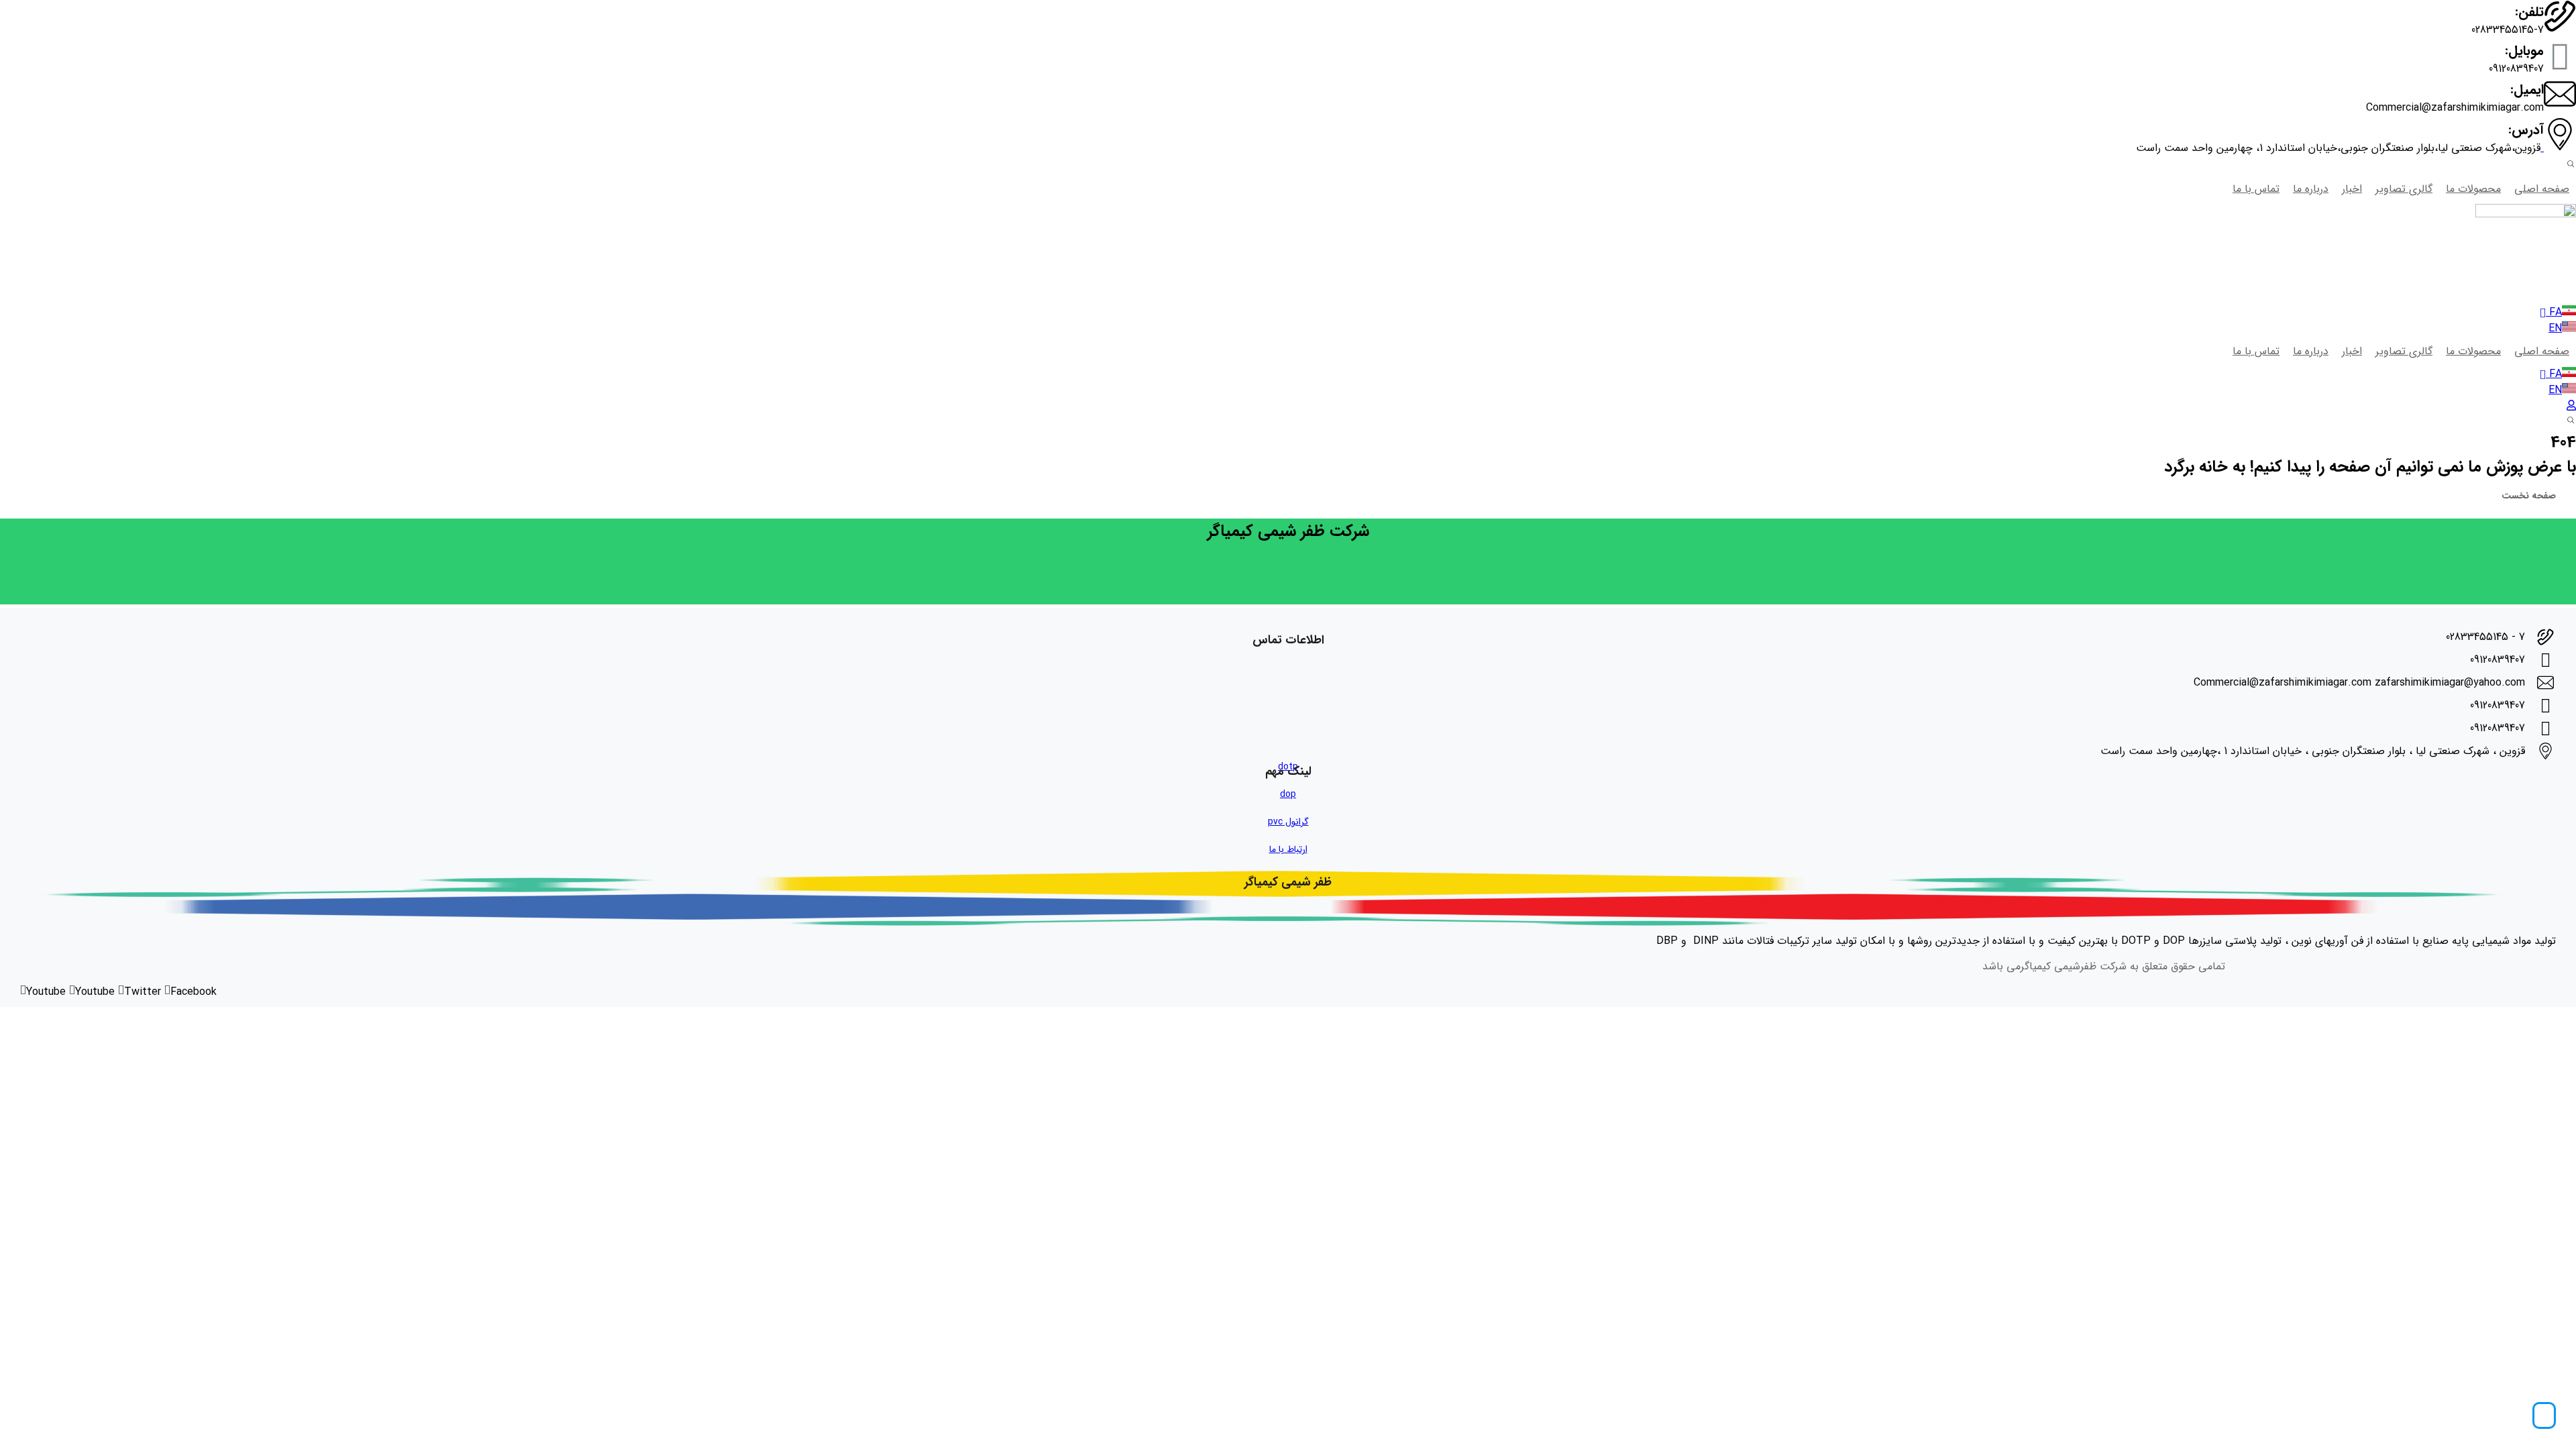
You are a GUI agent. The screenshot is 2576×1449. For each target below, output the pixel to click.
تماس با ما (2256, 189)
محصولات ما (2473, 189)
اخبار (2352, 189)
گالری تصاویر (2404, 189)
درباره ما (2311, 189)
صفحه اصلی (2542, 189)
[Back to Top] (2544, 1415)
